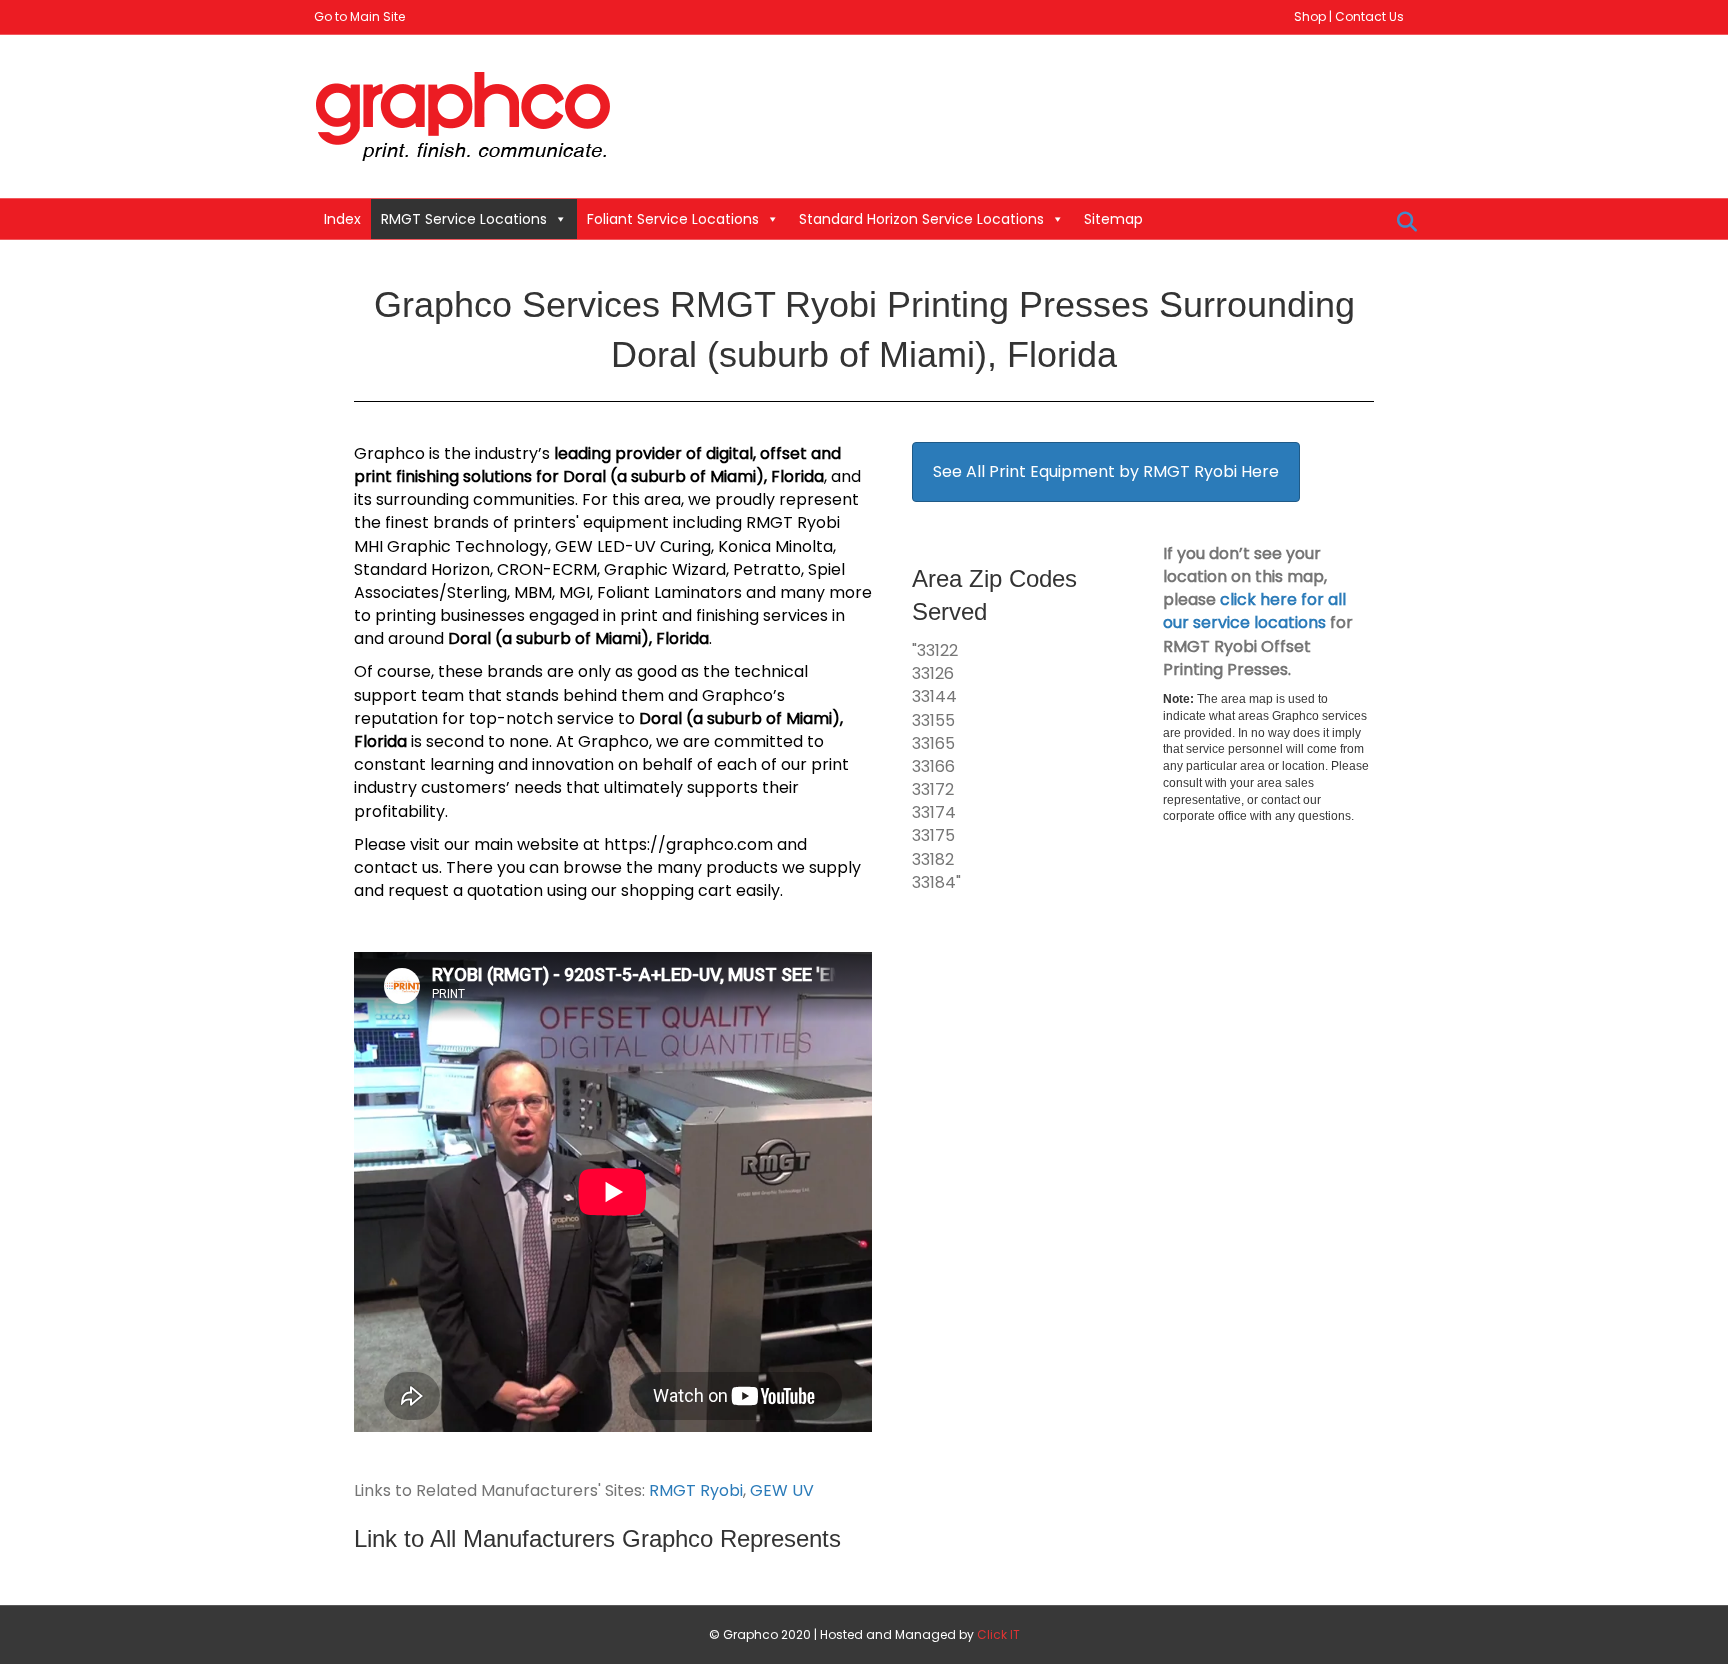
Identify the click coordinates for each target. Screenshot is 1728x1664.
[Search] (1401, 222)
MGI (574, 592)
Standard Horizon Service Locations (921, 219)
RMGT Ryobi (696, 1490)
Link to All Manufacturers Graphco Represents (597, 1538)
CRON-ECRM (547, 569)
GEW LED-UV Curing (633, 546)
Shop (1310, 16)
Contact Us (1369, 16)
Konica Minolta (775, 546)
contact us (396, 867)
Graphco (389, 453)
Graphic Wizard (665, 569)
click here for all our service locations (1254, 611)
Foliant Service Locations (673, 219)
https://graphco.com (688, 844)
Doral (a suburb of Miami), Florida (693, 476)
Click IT (998, 1634)
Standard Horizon (422, 569)
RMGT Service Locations (464, 219)
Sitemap (1113, 219)
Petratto (767, 569)
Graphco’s (743, 695)
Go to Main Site (359, 16)
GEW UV (782, 1490)
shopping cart (676, 890)
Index (342, 219)
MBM (533, 592)
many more (826, 592)
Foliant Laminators (669, 592)
